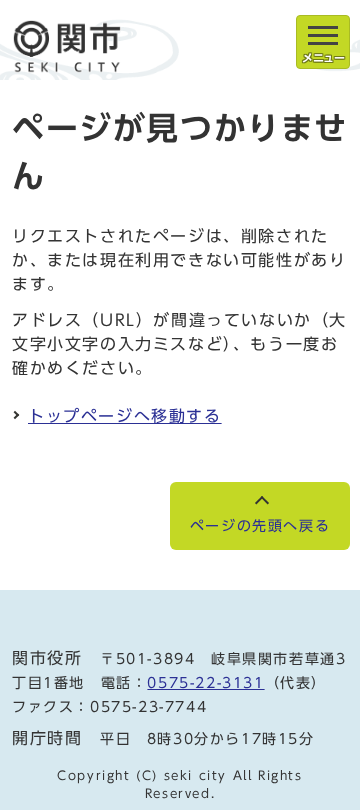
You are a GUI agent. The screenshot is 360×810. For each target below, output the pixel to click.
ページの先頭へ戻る (260, 526)
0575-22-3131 (205, 683)
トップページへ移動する (125, 416)
